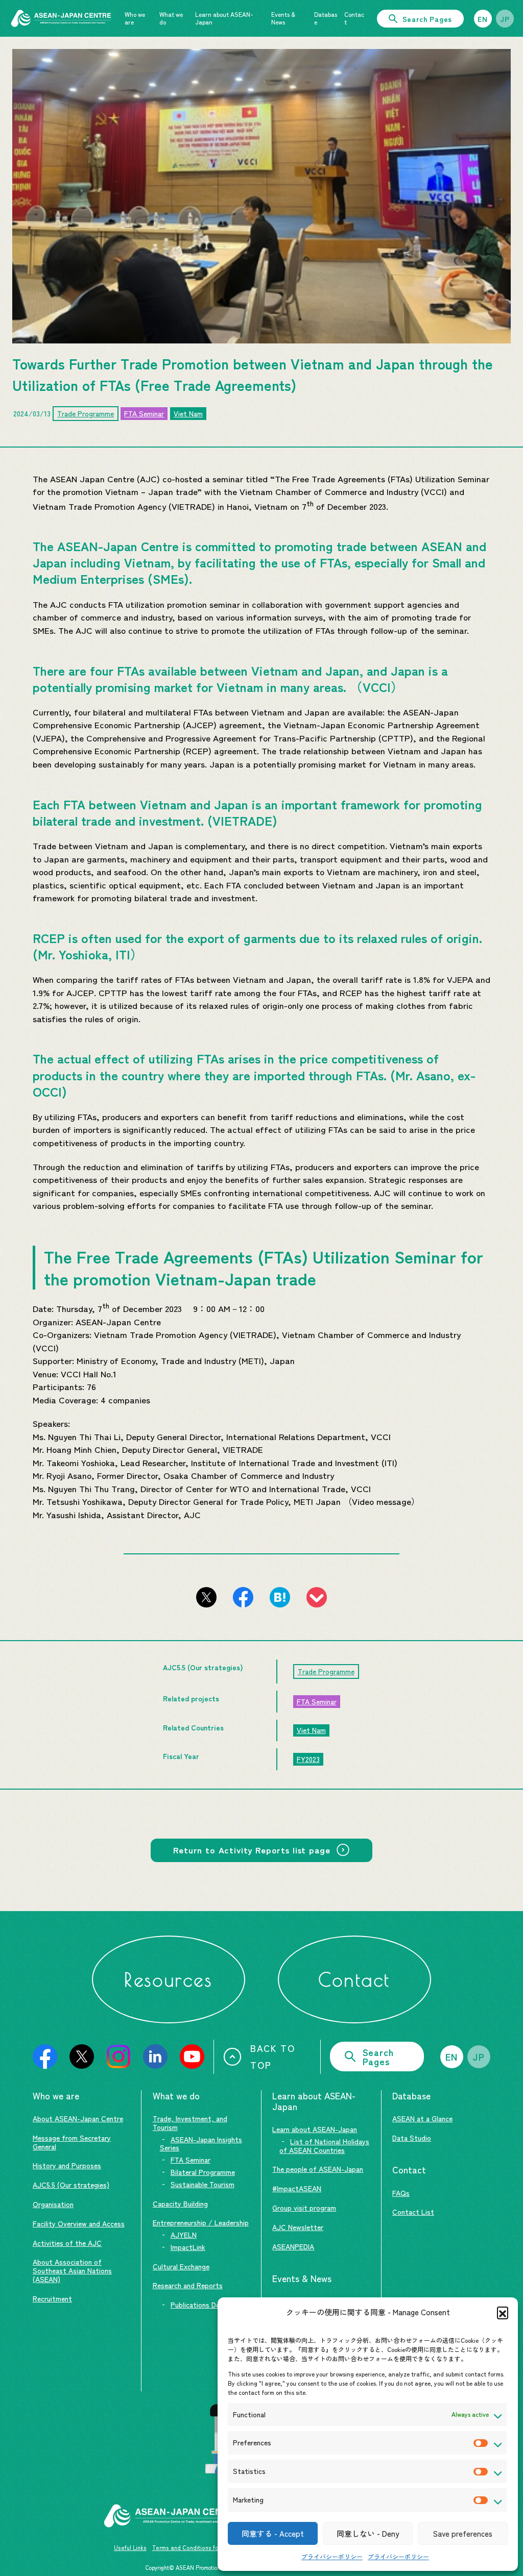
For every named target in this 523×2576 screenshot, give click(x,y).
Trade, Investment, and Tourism (190, 2123)
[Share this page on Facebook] (243, 1597)
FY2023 (308, 1759)
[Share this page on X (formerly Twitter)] (206, 1597)
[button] (503, 2312)
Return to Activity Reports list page (252, 1850)
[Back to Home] (61, 18)
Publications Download (206, 2305)
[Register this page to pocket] (317, 1597)
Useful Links (130, 2547)
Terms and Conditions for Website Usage (208, 2547)
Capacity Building (180, 2203)
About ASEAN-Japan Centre (78, 2118)
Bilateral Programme (203, 2172)
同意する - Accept (273, 2533)
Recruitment (52, 2298)
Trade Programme (86, 413)
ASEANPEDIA (293, 2246)
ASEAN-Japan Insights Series (201, 2144)
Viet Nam (188, 413)
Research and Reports (188, 2285)
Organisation (53, 2204)
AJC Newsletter (298, 2227)
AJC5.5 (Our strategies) (71, 2185)
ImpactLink (188, 2247)
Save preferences (463, 2533)
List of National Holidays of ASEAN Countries (324, 2146)
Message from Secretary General (72, 2142)
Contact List (413, 2212)
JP (505, 19)
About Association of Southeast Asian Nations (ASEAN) (72, 2270)
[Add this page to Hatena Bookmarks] (280, 1597)
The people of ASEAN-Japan (318, 2169)
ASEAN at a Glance (422, 2118)
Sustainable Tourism (203, 2184)
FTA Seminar (144, 413)
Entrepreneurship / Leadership (201, 2222)
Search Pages (427, 19)
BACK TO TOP (273, 2056)
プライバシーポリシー (332, 2556)
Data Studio (412, 2138)
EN (483, 19)
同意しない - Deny (368, 2533)
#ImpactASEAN (297, 2188)
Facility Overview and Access (79, 2223)
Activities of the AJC (67, 2243)
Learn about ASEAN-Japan (315, 2129)
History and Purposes (67, 2165)
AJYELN (184, 2235)
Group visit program (304, 2208)
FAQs (401, 2193)
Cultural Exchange (181, 2266)
